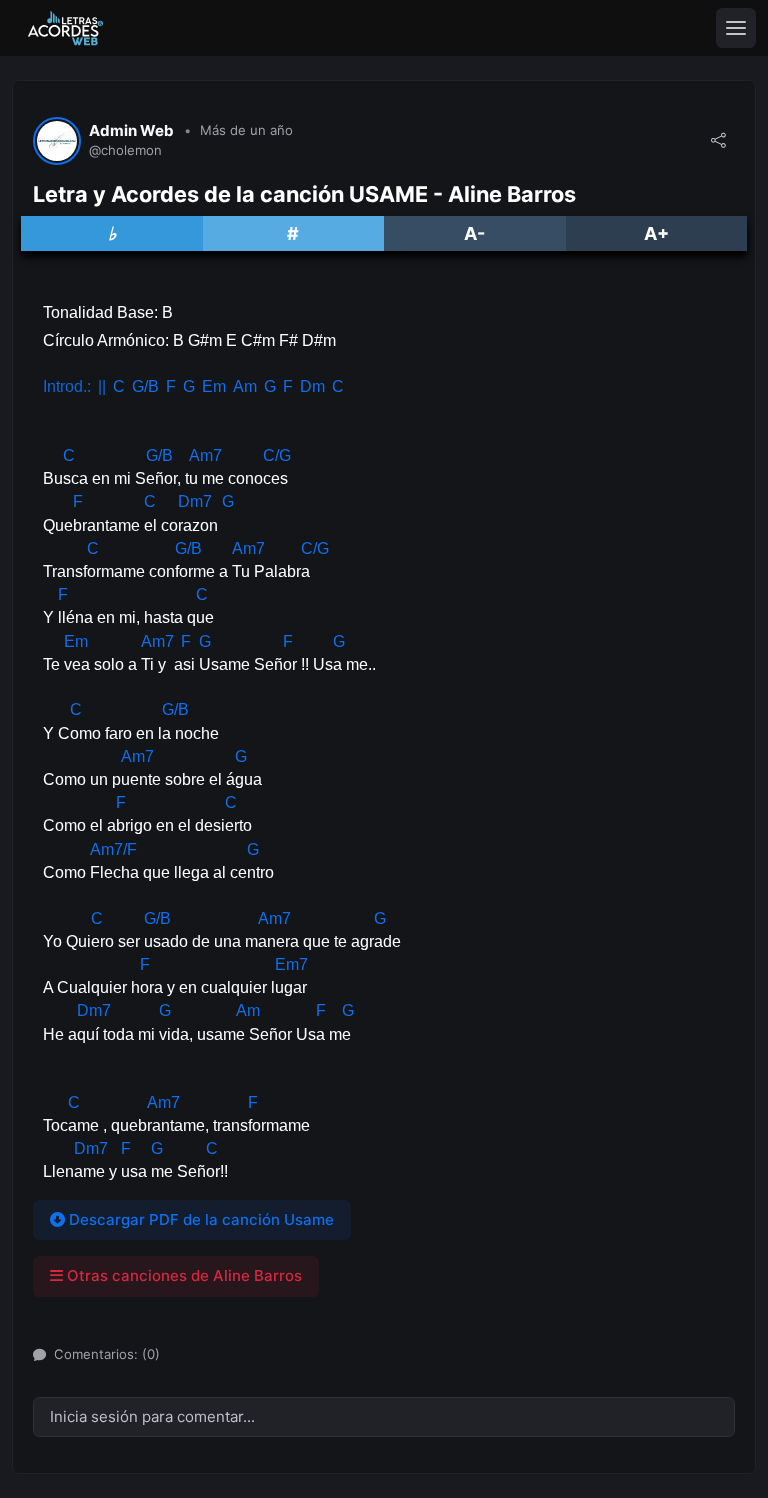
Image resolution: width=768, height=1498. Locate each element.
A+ (656, 233)
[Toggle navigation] (736, 28)
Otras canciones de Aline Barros (182, 1275)
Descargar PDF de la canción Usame (199, 1219)
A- (474, 233)
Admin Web (131, 131)
